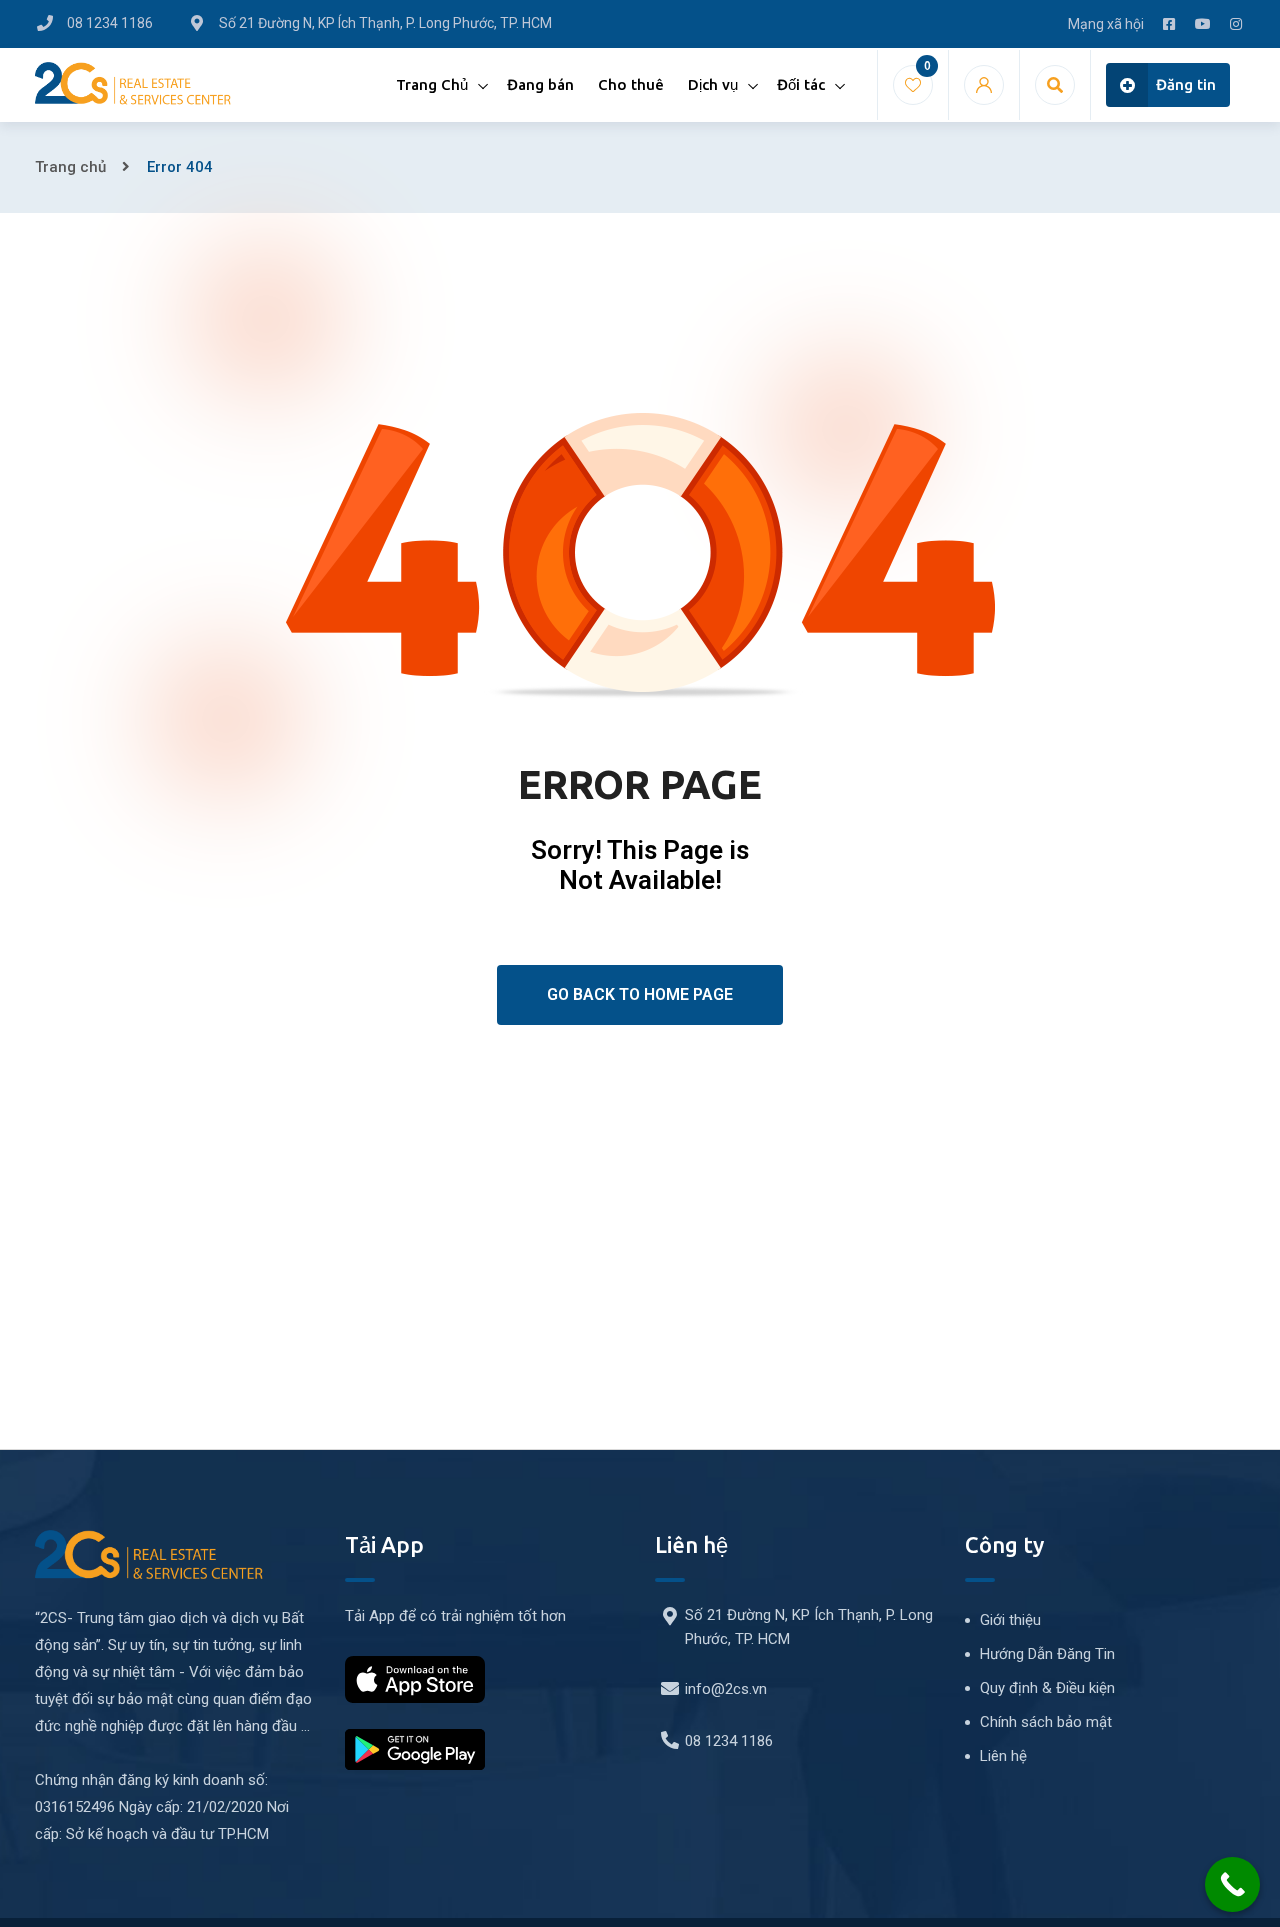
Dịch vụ (713, 84)
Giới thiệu (1010, 1620)
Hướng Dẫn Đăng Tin (1047, 1654)
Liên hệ (1003, 1756)
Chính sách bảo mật (1046, 1722)
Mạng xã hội (1106, 24)
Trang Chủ (432, 84)
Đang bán (540, 84)
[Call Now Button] (1232, 1884)
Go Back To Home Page (640, 994)
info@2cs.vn (726, 1689)
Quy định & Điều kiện (1047, 1688)
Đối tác (801, 84)
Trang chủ (70, 167)
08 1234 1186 (729, 1741)
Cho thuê (631, 84)
